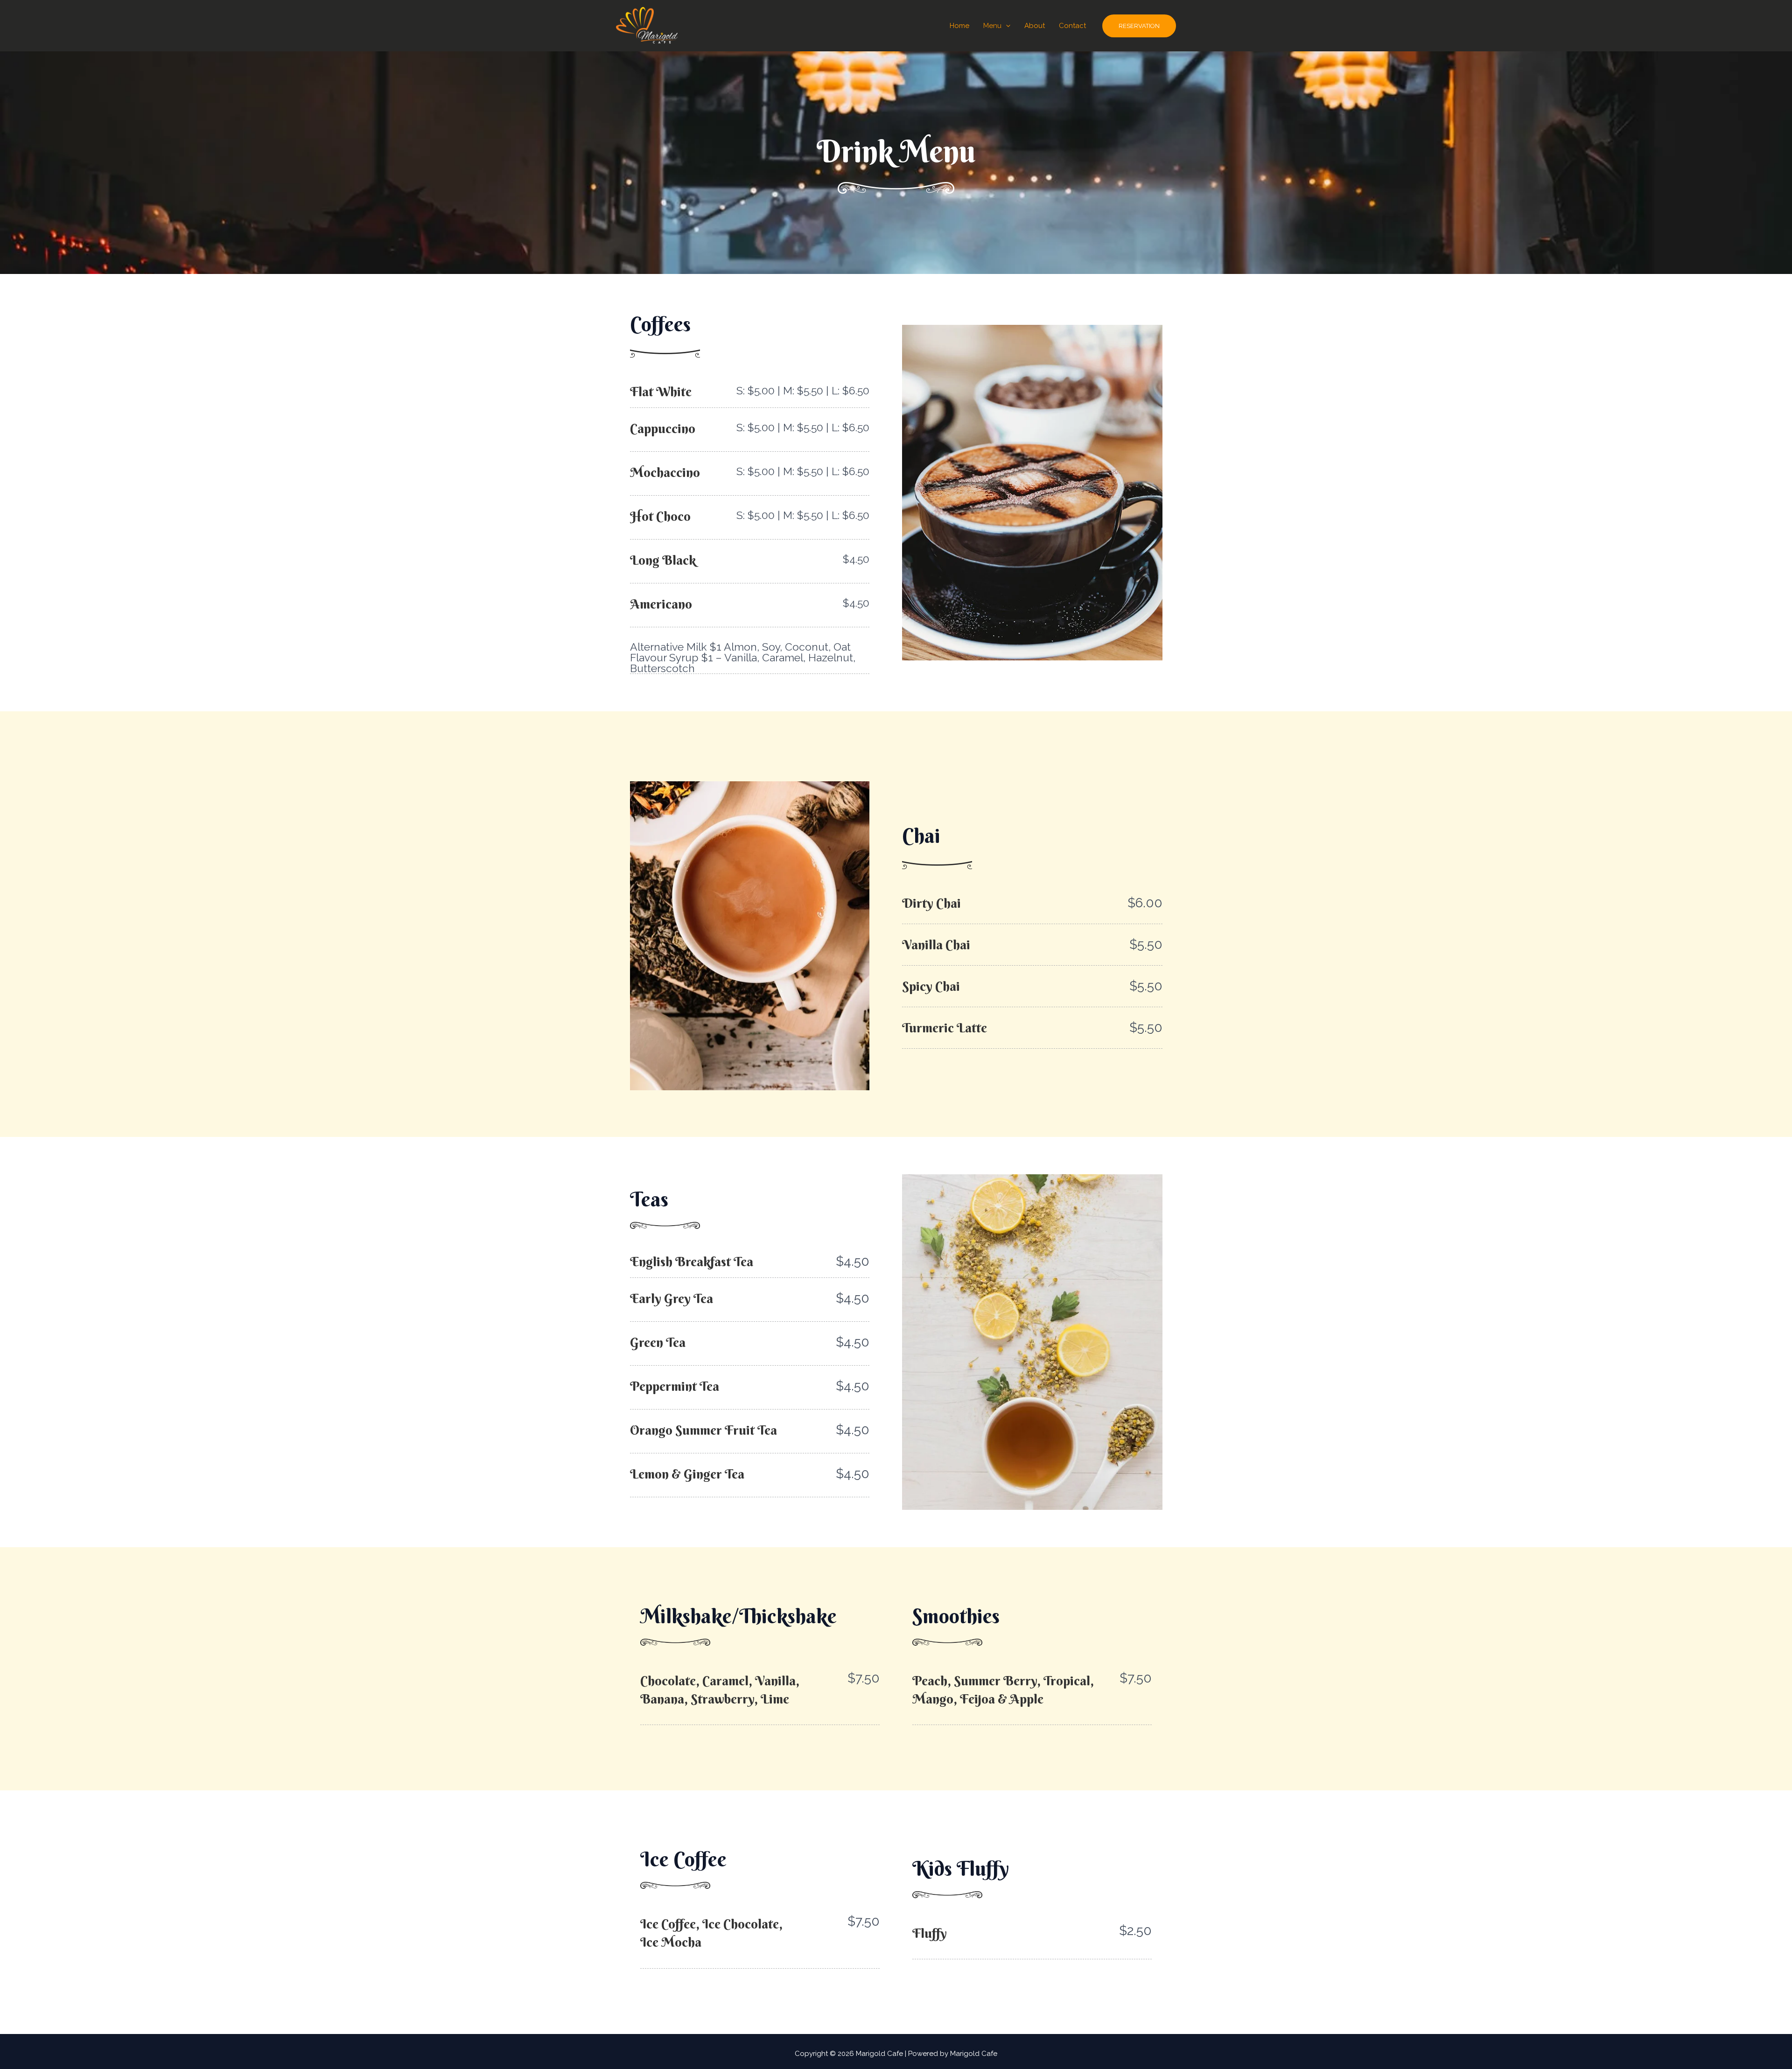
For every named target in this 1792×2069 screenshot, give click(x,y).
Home (959, 26)
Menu (992, 26)
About (1035, 26)
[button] (1006, 26)
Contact (1072, 26)
